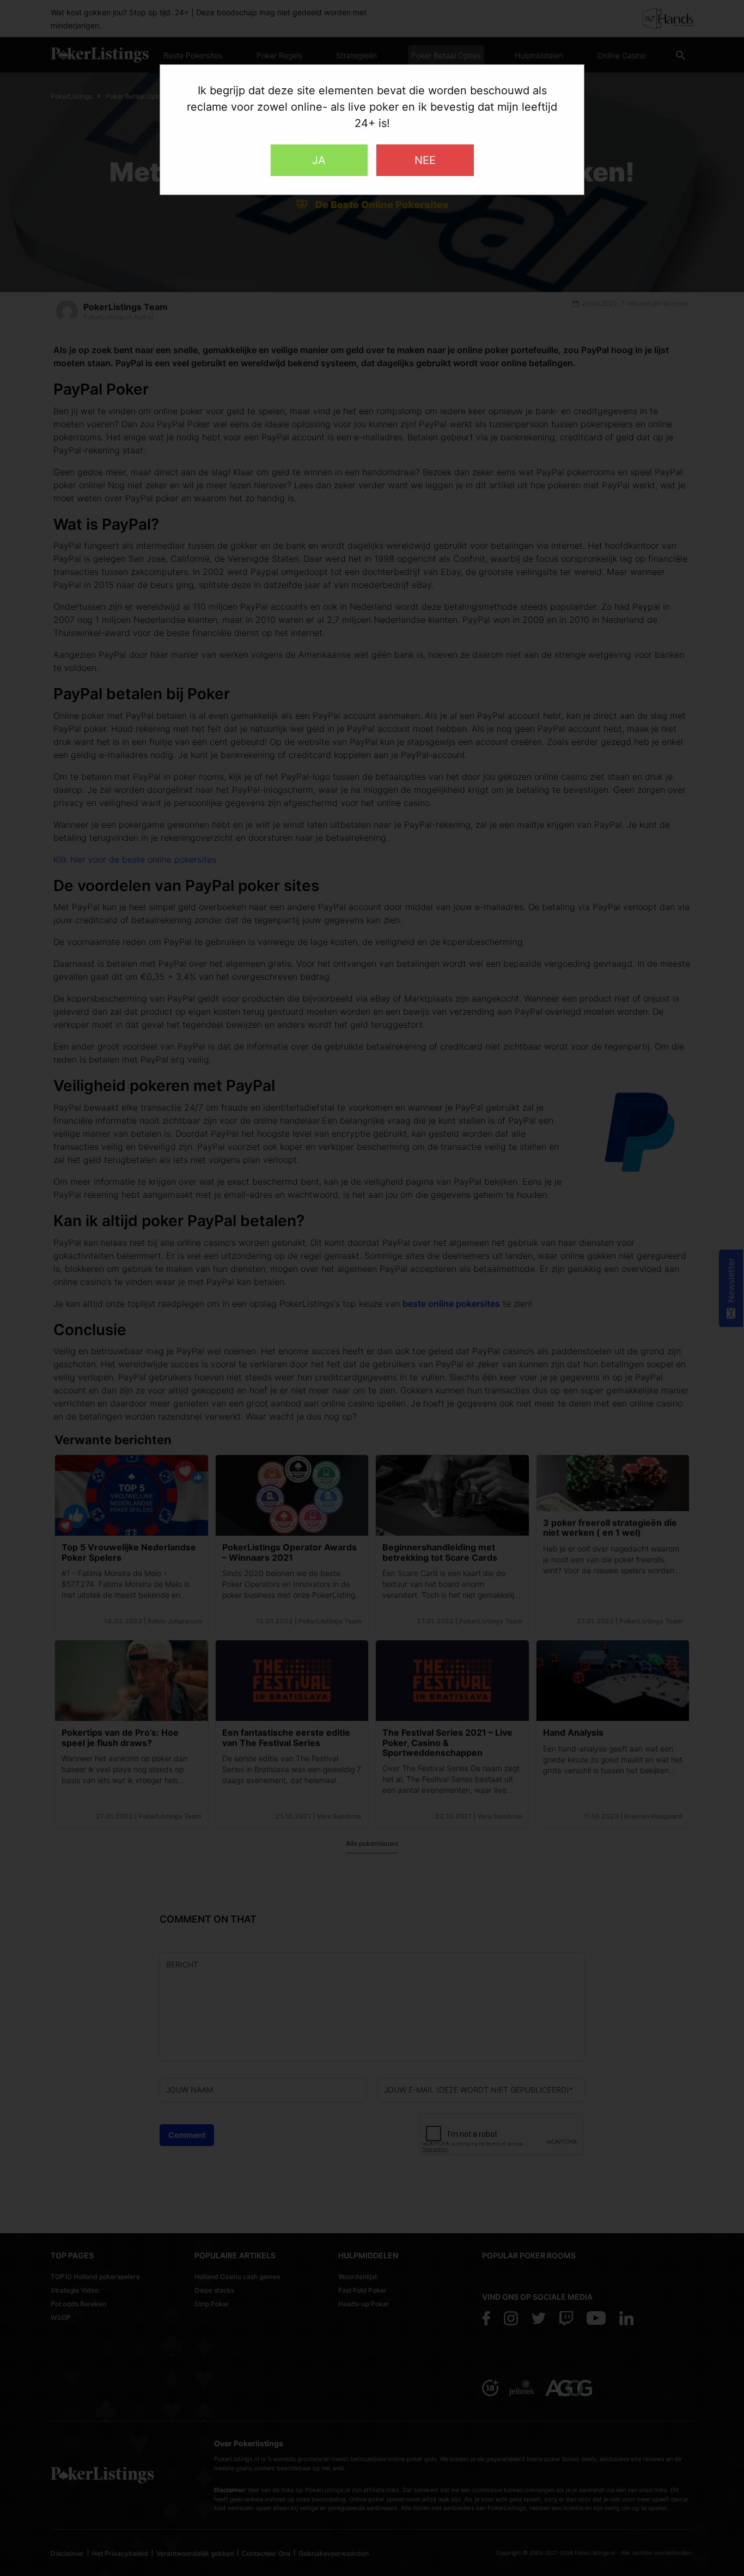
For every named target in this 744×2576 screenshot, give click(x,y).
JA (319, 160)
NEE (425, 160)
